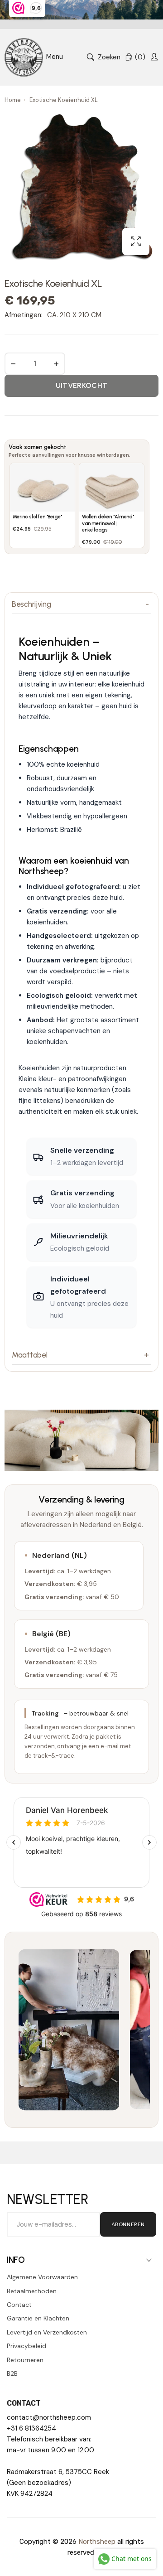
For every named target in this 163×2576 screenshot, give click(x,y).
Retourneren (25, 2360)
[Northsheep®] (24, 57)
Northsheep (97, 2542)
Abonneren (128, 2224)
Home (13, 100)
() (140, 57)
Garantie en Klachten (38, 2318)
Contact (19, 2305)
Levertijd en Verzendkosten (47, 2332)
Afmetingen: (24, 315)
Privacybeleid (26, 2346)
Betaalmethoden (32, 2291)
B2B (12, 2373)
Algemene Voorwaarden (42, 2277)
